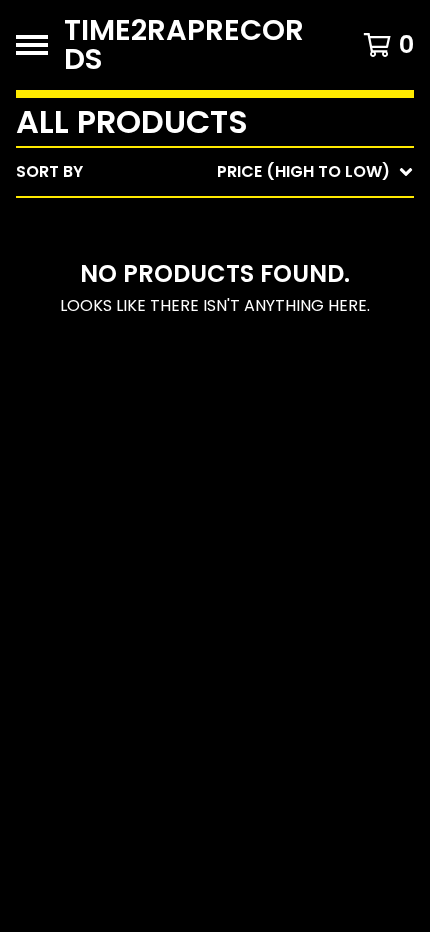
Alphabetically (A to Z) (291, 319)
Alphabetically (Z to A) (291, 351)
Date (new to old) (268, 383)
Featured (227, 223)
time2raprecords (184, 45)
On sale (220, 255)
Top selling (237, 287)
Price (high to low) (274, 479)
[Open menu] (32, 45)
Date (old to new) (268, 415)
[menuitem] (215, 172)
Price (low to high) (274, 447)
